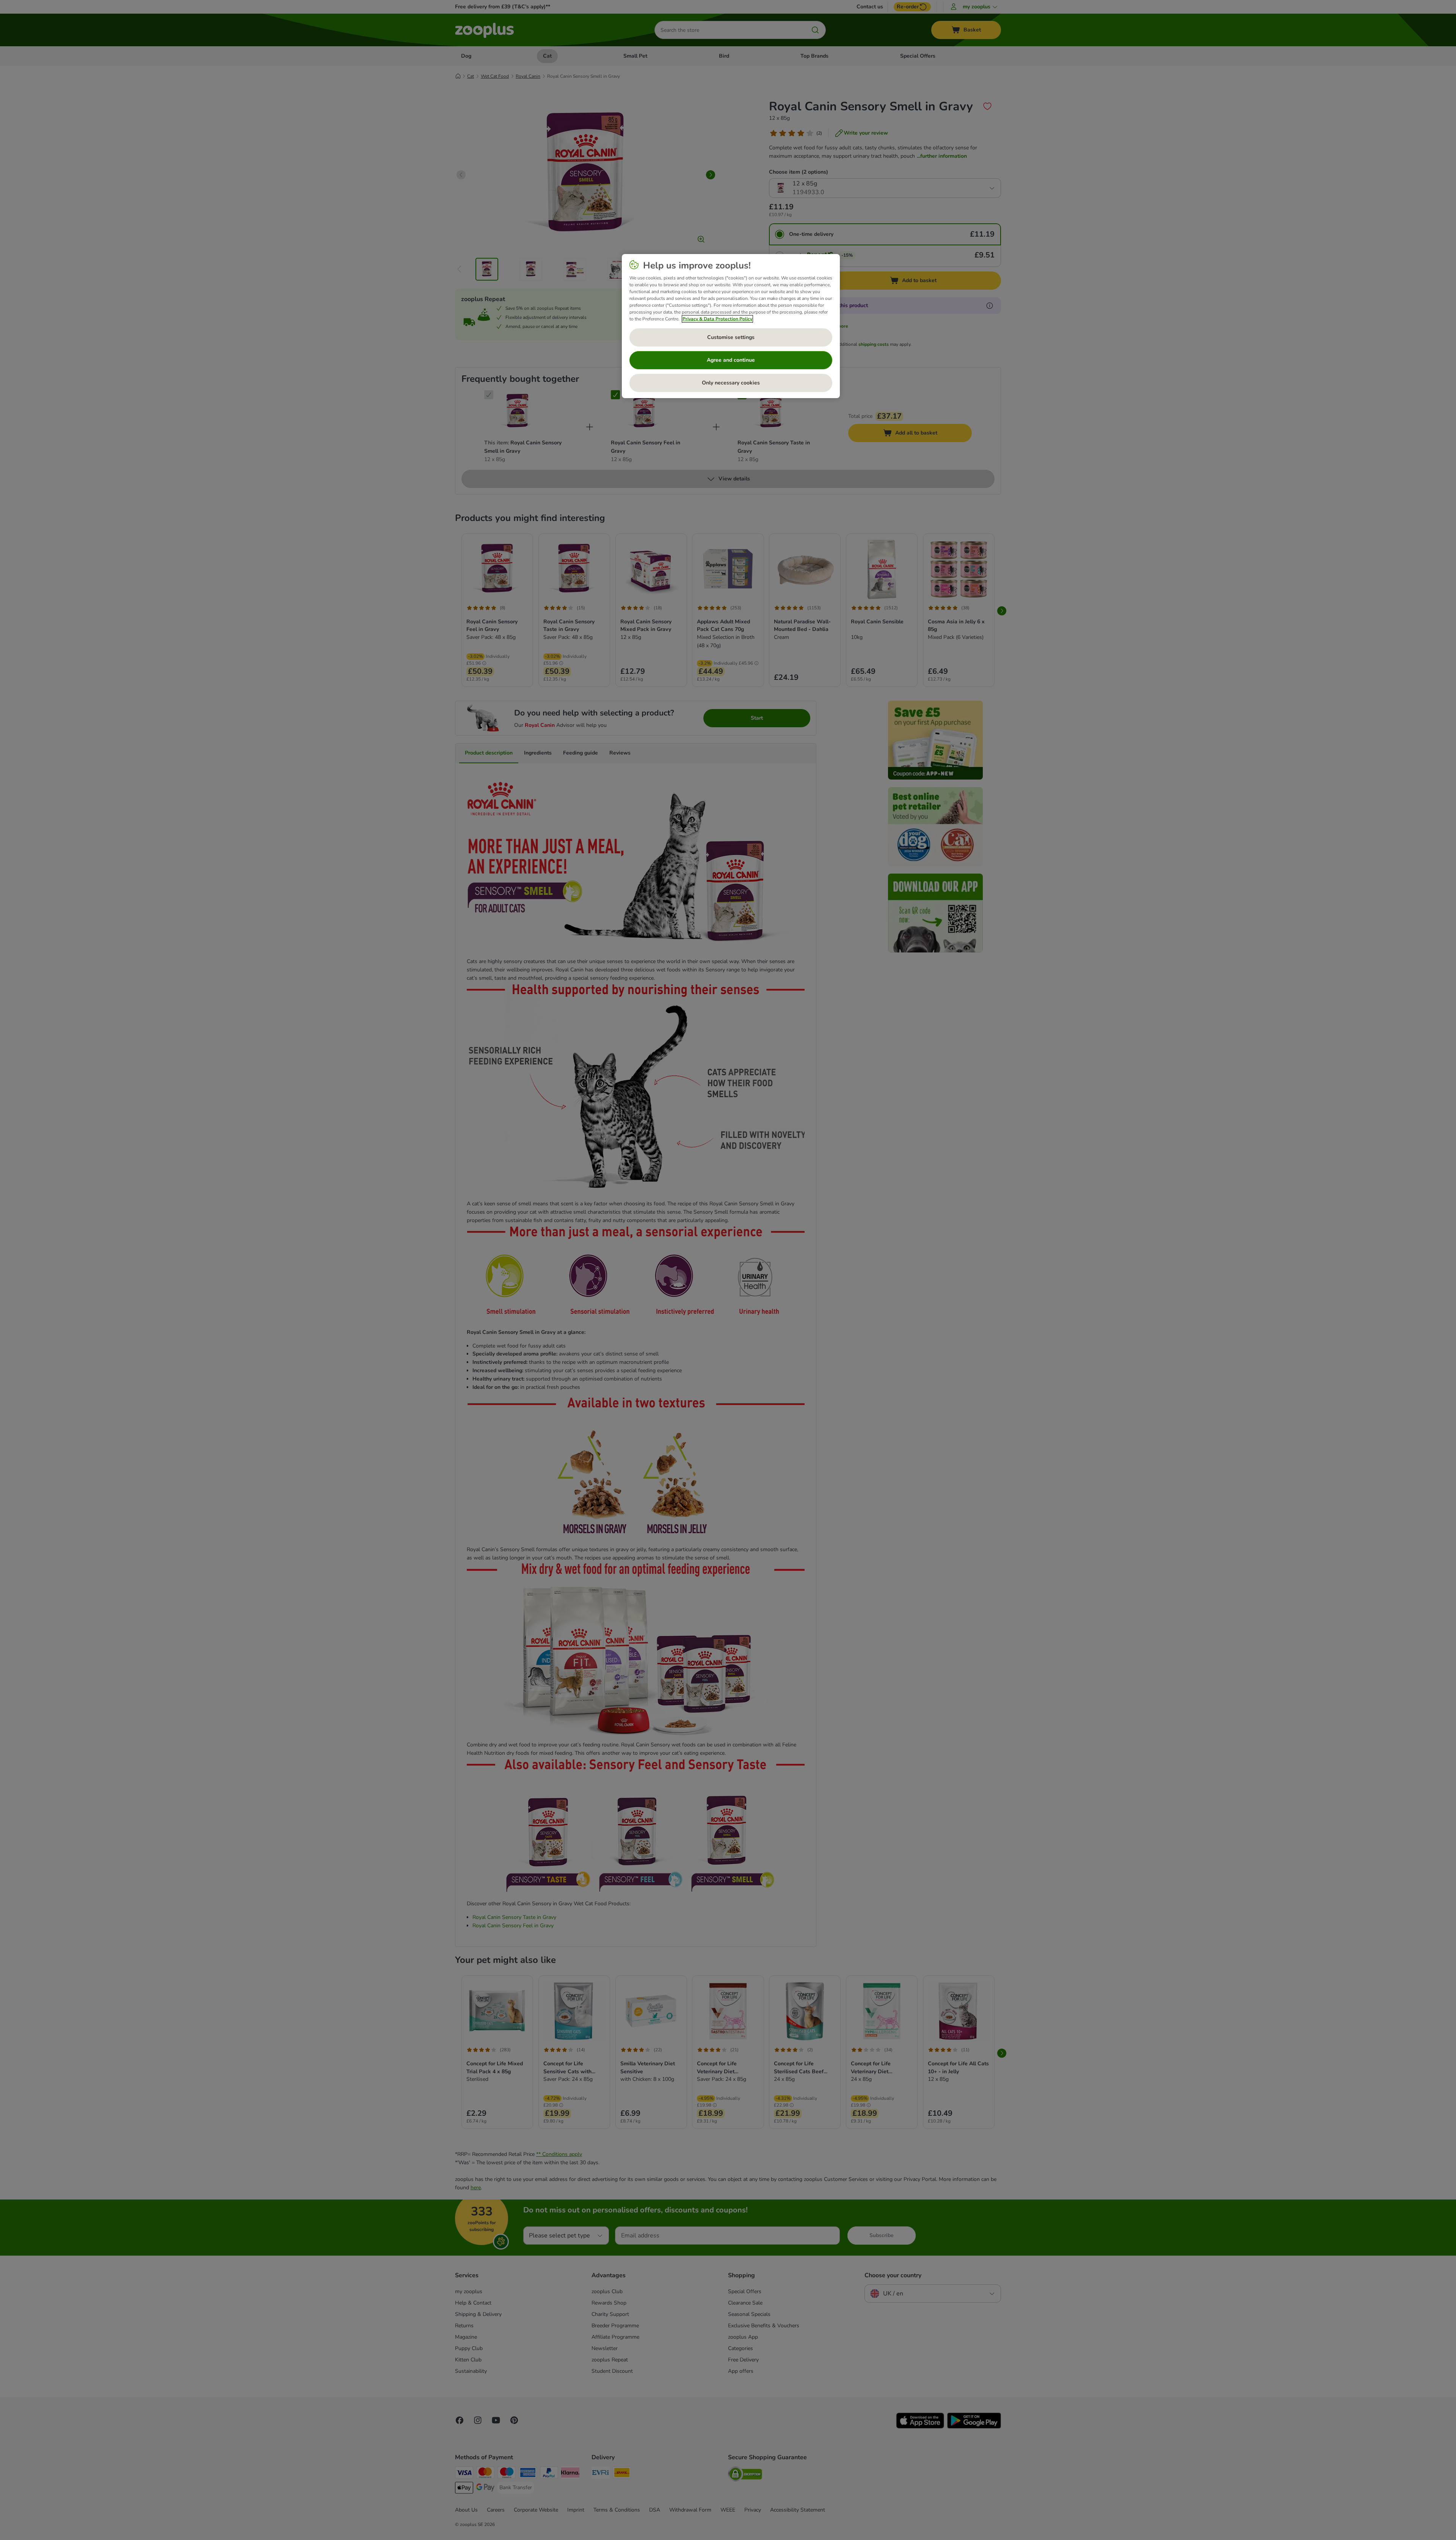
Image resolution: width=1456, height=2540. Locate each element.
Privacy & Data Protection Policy (717, 319)
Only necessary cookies (731, 383)
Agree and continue (731, 360)
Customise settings (731, 337)
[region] (731, 326)
